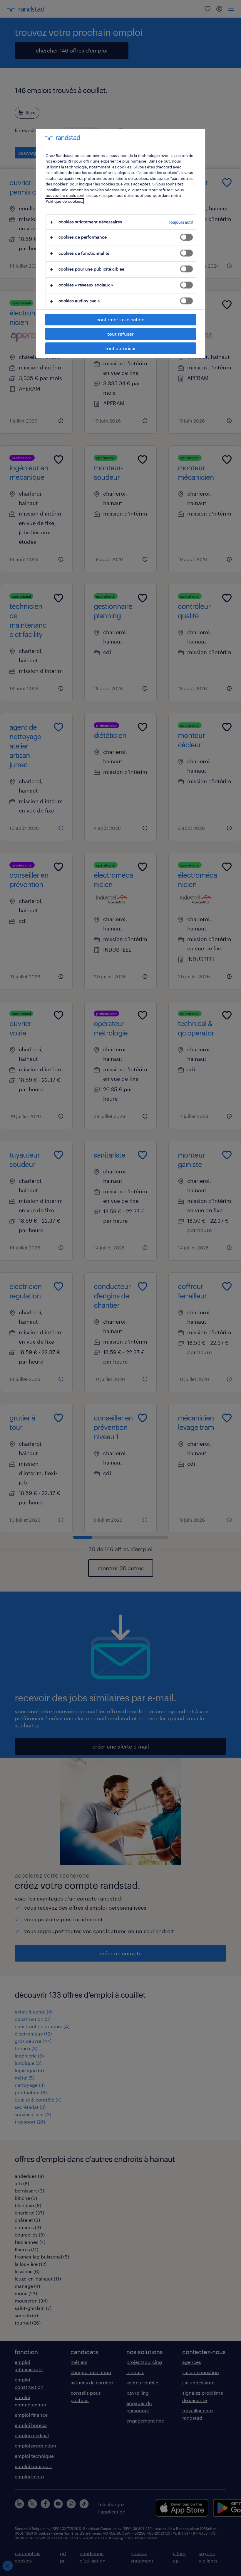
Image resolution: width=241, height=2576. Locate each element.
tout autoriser (120, 348)
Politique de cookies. (64, 201)
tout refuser (120, 334)
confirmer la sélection (120, 319)
